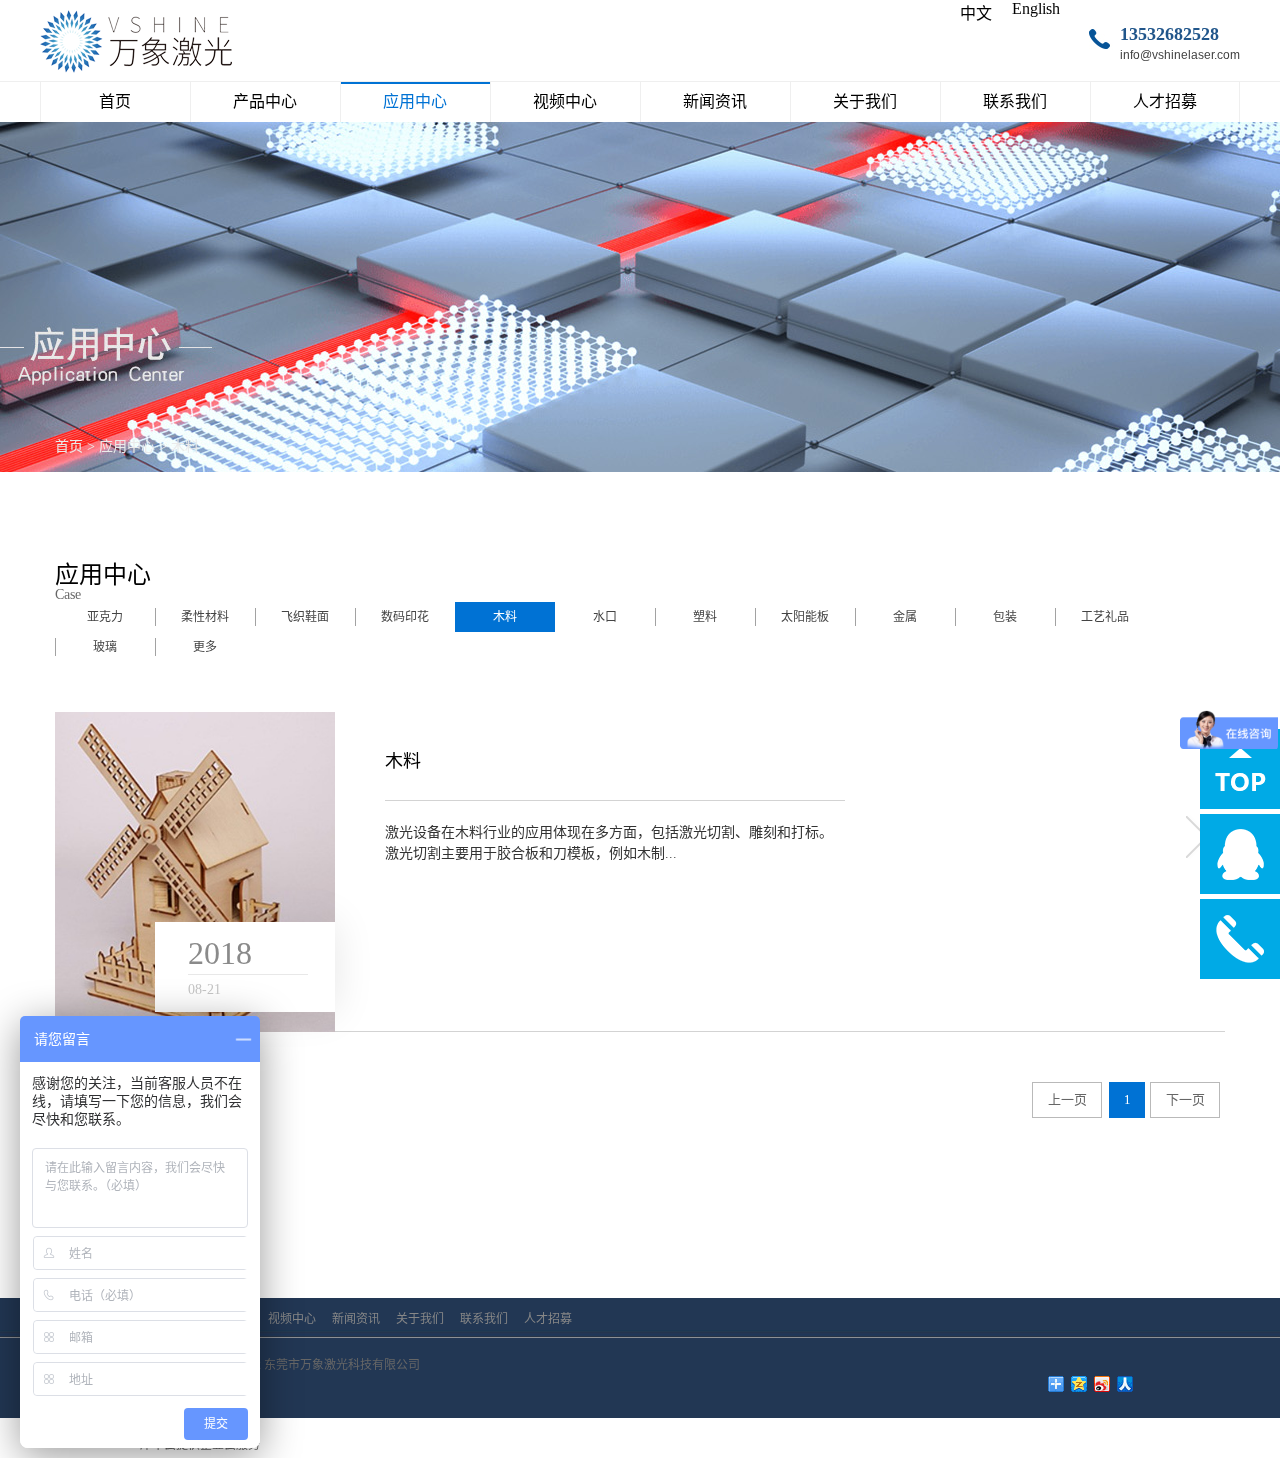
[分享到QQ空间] (1079, 1384)
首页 (115, 101)
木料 (185, 446)
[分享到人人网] (1125, 1384)
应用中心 (127, 446)
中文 (976, 13)
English (1036, 8)
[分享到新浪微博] (1102, 1384)
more (1195, 837)
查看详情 (464, 955)
